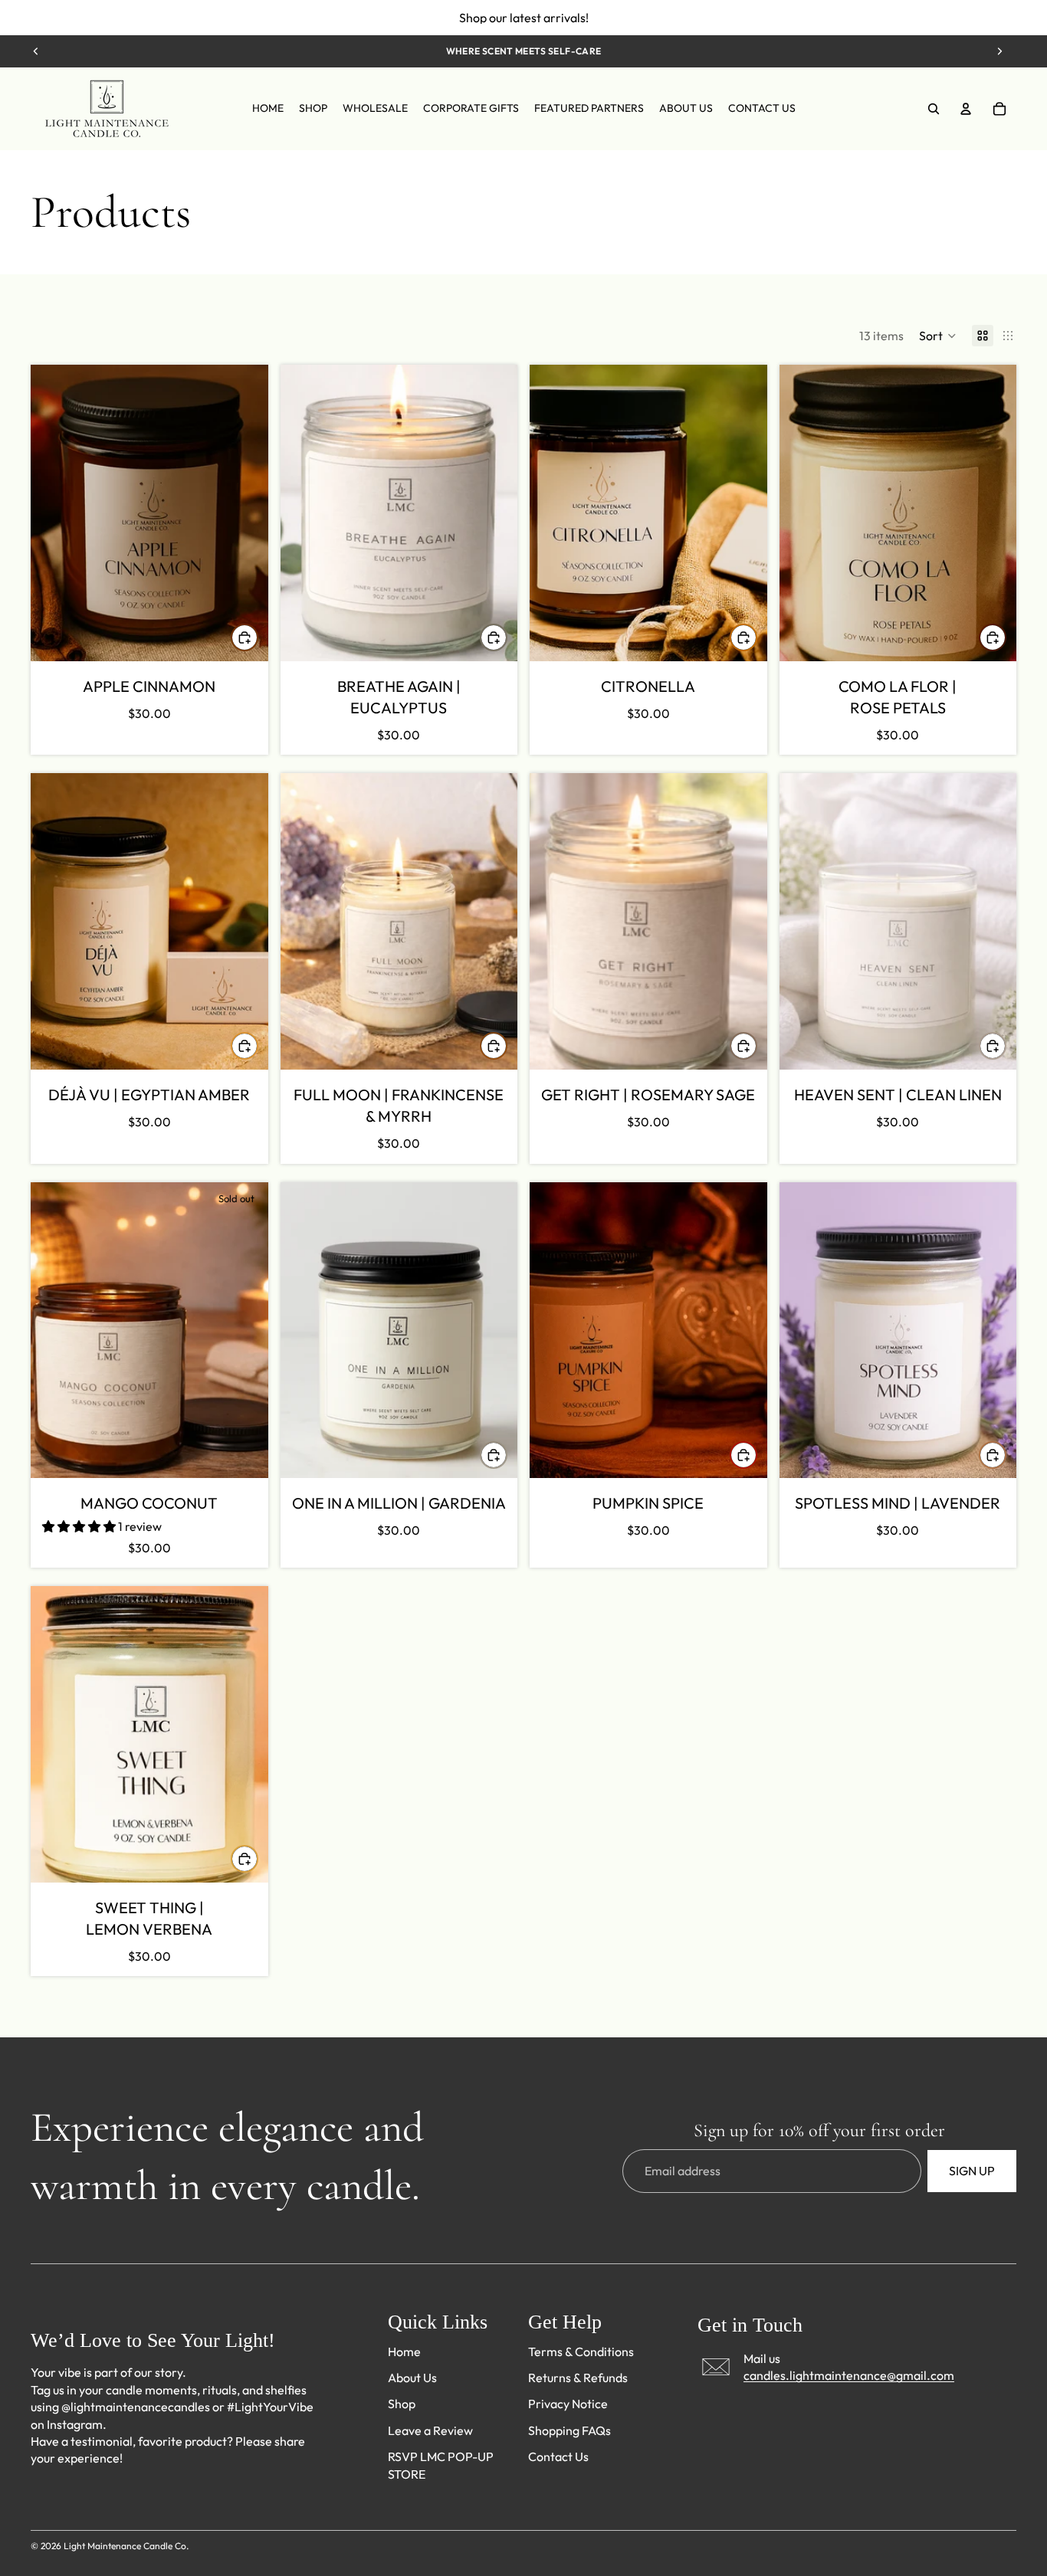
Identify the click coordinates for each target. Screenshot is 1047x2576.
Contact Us (558, 2457)
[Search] (934, 109)
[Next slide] (999, 51)
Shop (402, 2404)
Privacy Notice (568, 2404)
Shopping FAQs (569, 2430)
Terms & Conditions (581, 2352)
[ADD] (245, 637)
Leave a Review (430, 2430)
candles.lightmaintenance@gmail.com (849, 2376)
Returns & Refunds (578, 2378)
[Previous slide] (36, 51)
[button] (938, 336)
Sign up (972, 2171)
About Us (412, 2378)
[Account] (966, 109)
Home (404, 2352)
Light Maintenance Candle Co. (126, 2546)
